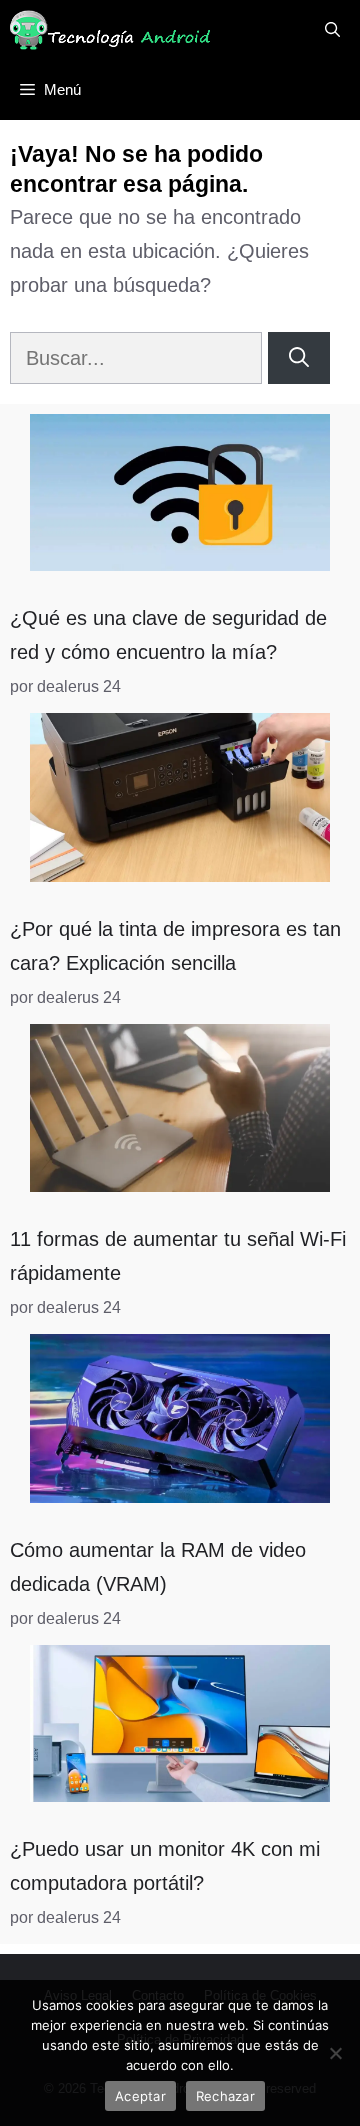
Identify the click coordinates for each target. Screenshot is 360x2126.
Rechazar (225, 2096)
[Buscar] (299, 358)
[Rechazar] (335, 2053)
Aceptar (140, 2096)
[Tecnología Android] (110, 30)
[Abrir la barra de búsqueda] (332, 30)
